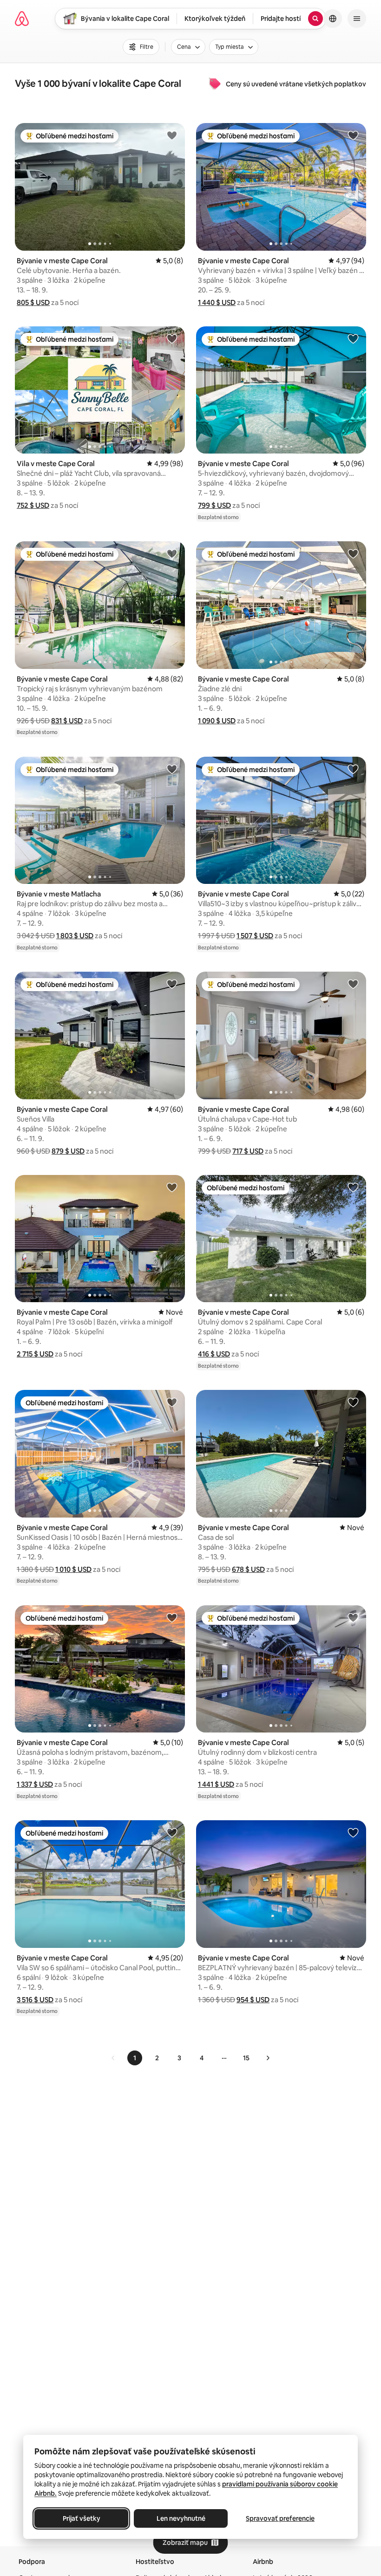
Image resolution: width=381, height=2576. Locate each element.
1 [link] (135, 2058)
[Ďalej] (268, 2058)
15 (246, 2058)
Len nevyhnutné (181, 2518)
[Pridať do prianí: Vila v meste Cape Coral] (172, 338)
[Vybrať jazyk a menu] (333, 19)
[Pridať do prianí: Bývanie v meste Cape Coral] (172, 135)
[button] (33, 302)
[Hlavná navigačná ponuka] (357, 19)
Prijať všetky (82, 2518)
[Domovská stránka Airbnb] (22, 19)
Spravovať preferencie (280, 2518)
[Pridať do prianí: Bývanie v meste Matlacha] (172, 769)
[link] (113, 2058)
